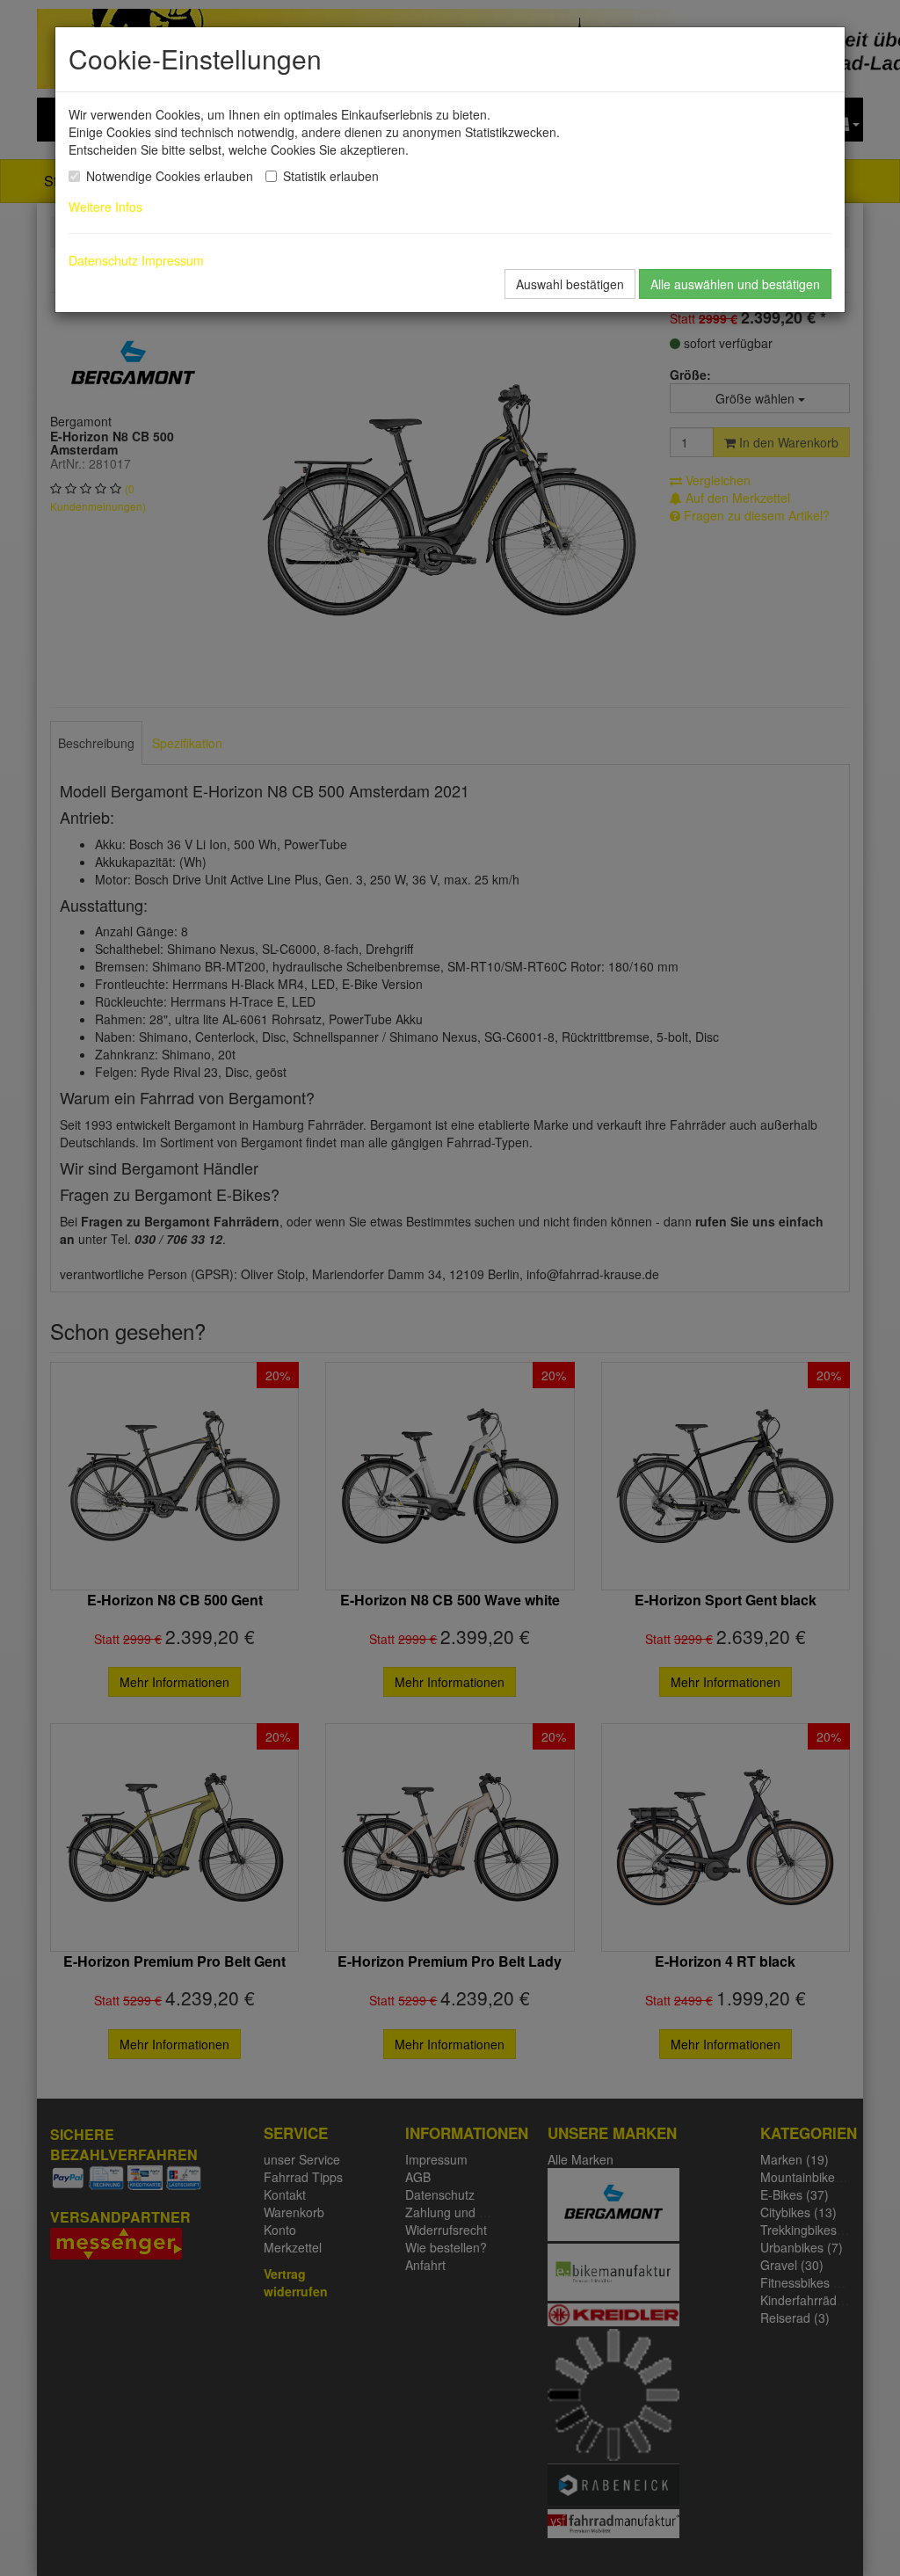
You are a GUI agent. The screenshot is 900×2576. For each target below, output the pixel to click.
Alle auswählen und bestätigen (735, 284)
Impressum (173, 260)
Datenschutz (103, 260)
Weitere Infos (109, 207)
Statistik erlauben (331, 176)
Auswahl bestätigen (570, 284)
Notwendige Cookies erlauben (170, 176)
